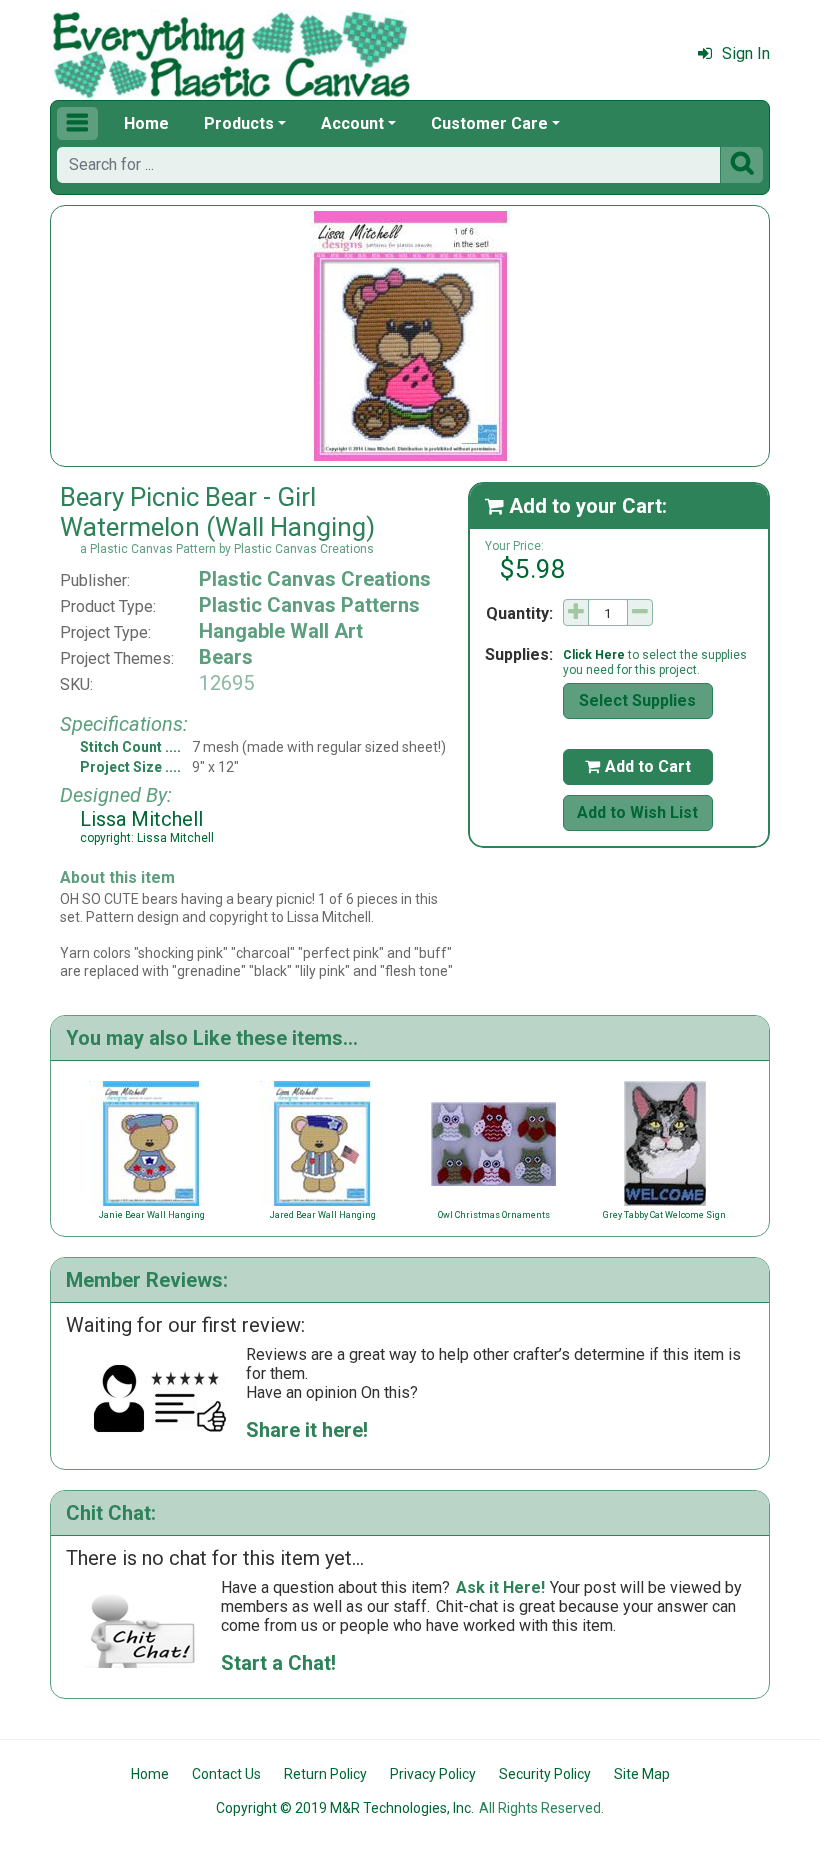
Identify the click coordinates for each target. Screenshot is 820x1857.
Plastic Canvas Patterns (309, 605)
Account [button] (352, 123)
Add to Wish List (637, 812)
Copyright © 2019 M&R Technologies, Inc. (345, 1808)
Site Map (642, 1774)
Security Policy (545, 1774)
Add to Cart (638, 766)
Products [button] (239, 123)
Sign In (746, 53)
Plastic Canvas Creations (315, 579)
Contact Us (226, 1774)
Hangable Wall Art (281, 631)
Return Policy (325, 1774)
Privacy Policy (433, 1774)
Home (146, 123)
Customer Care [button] (489, 123)
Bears (226, 657)
